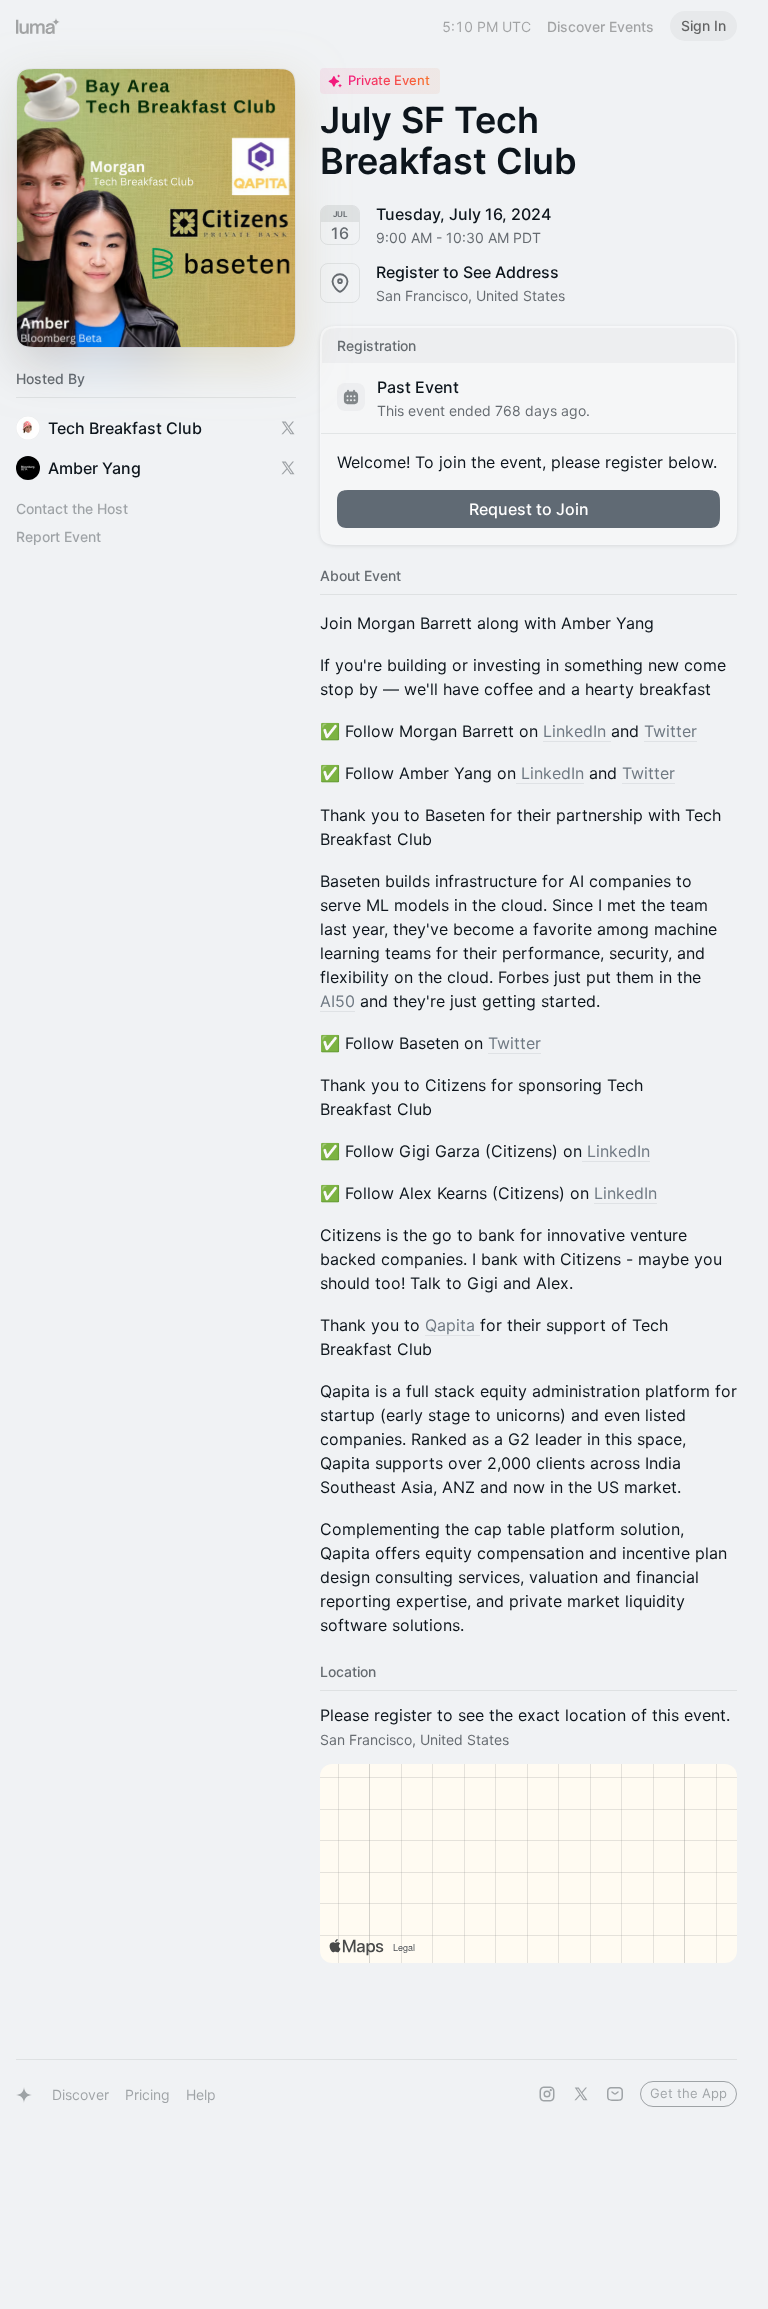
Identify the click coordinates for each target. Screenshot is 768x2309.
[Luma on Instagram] (547, 2094)
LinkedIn (577, 731)
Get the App (688, 2093)
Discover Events (600, 26)
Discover (80, 2094)
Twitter (670, 731)
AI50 (337, 1001)
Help (201, 2094)
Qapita (452, 1325)
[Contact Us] (615, 2094)
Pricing (147, 2094)
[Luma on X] (581, 2094)
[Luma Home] (38, 26)
